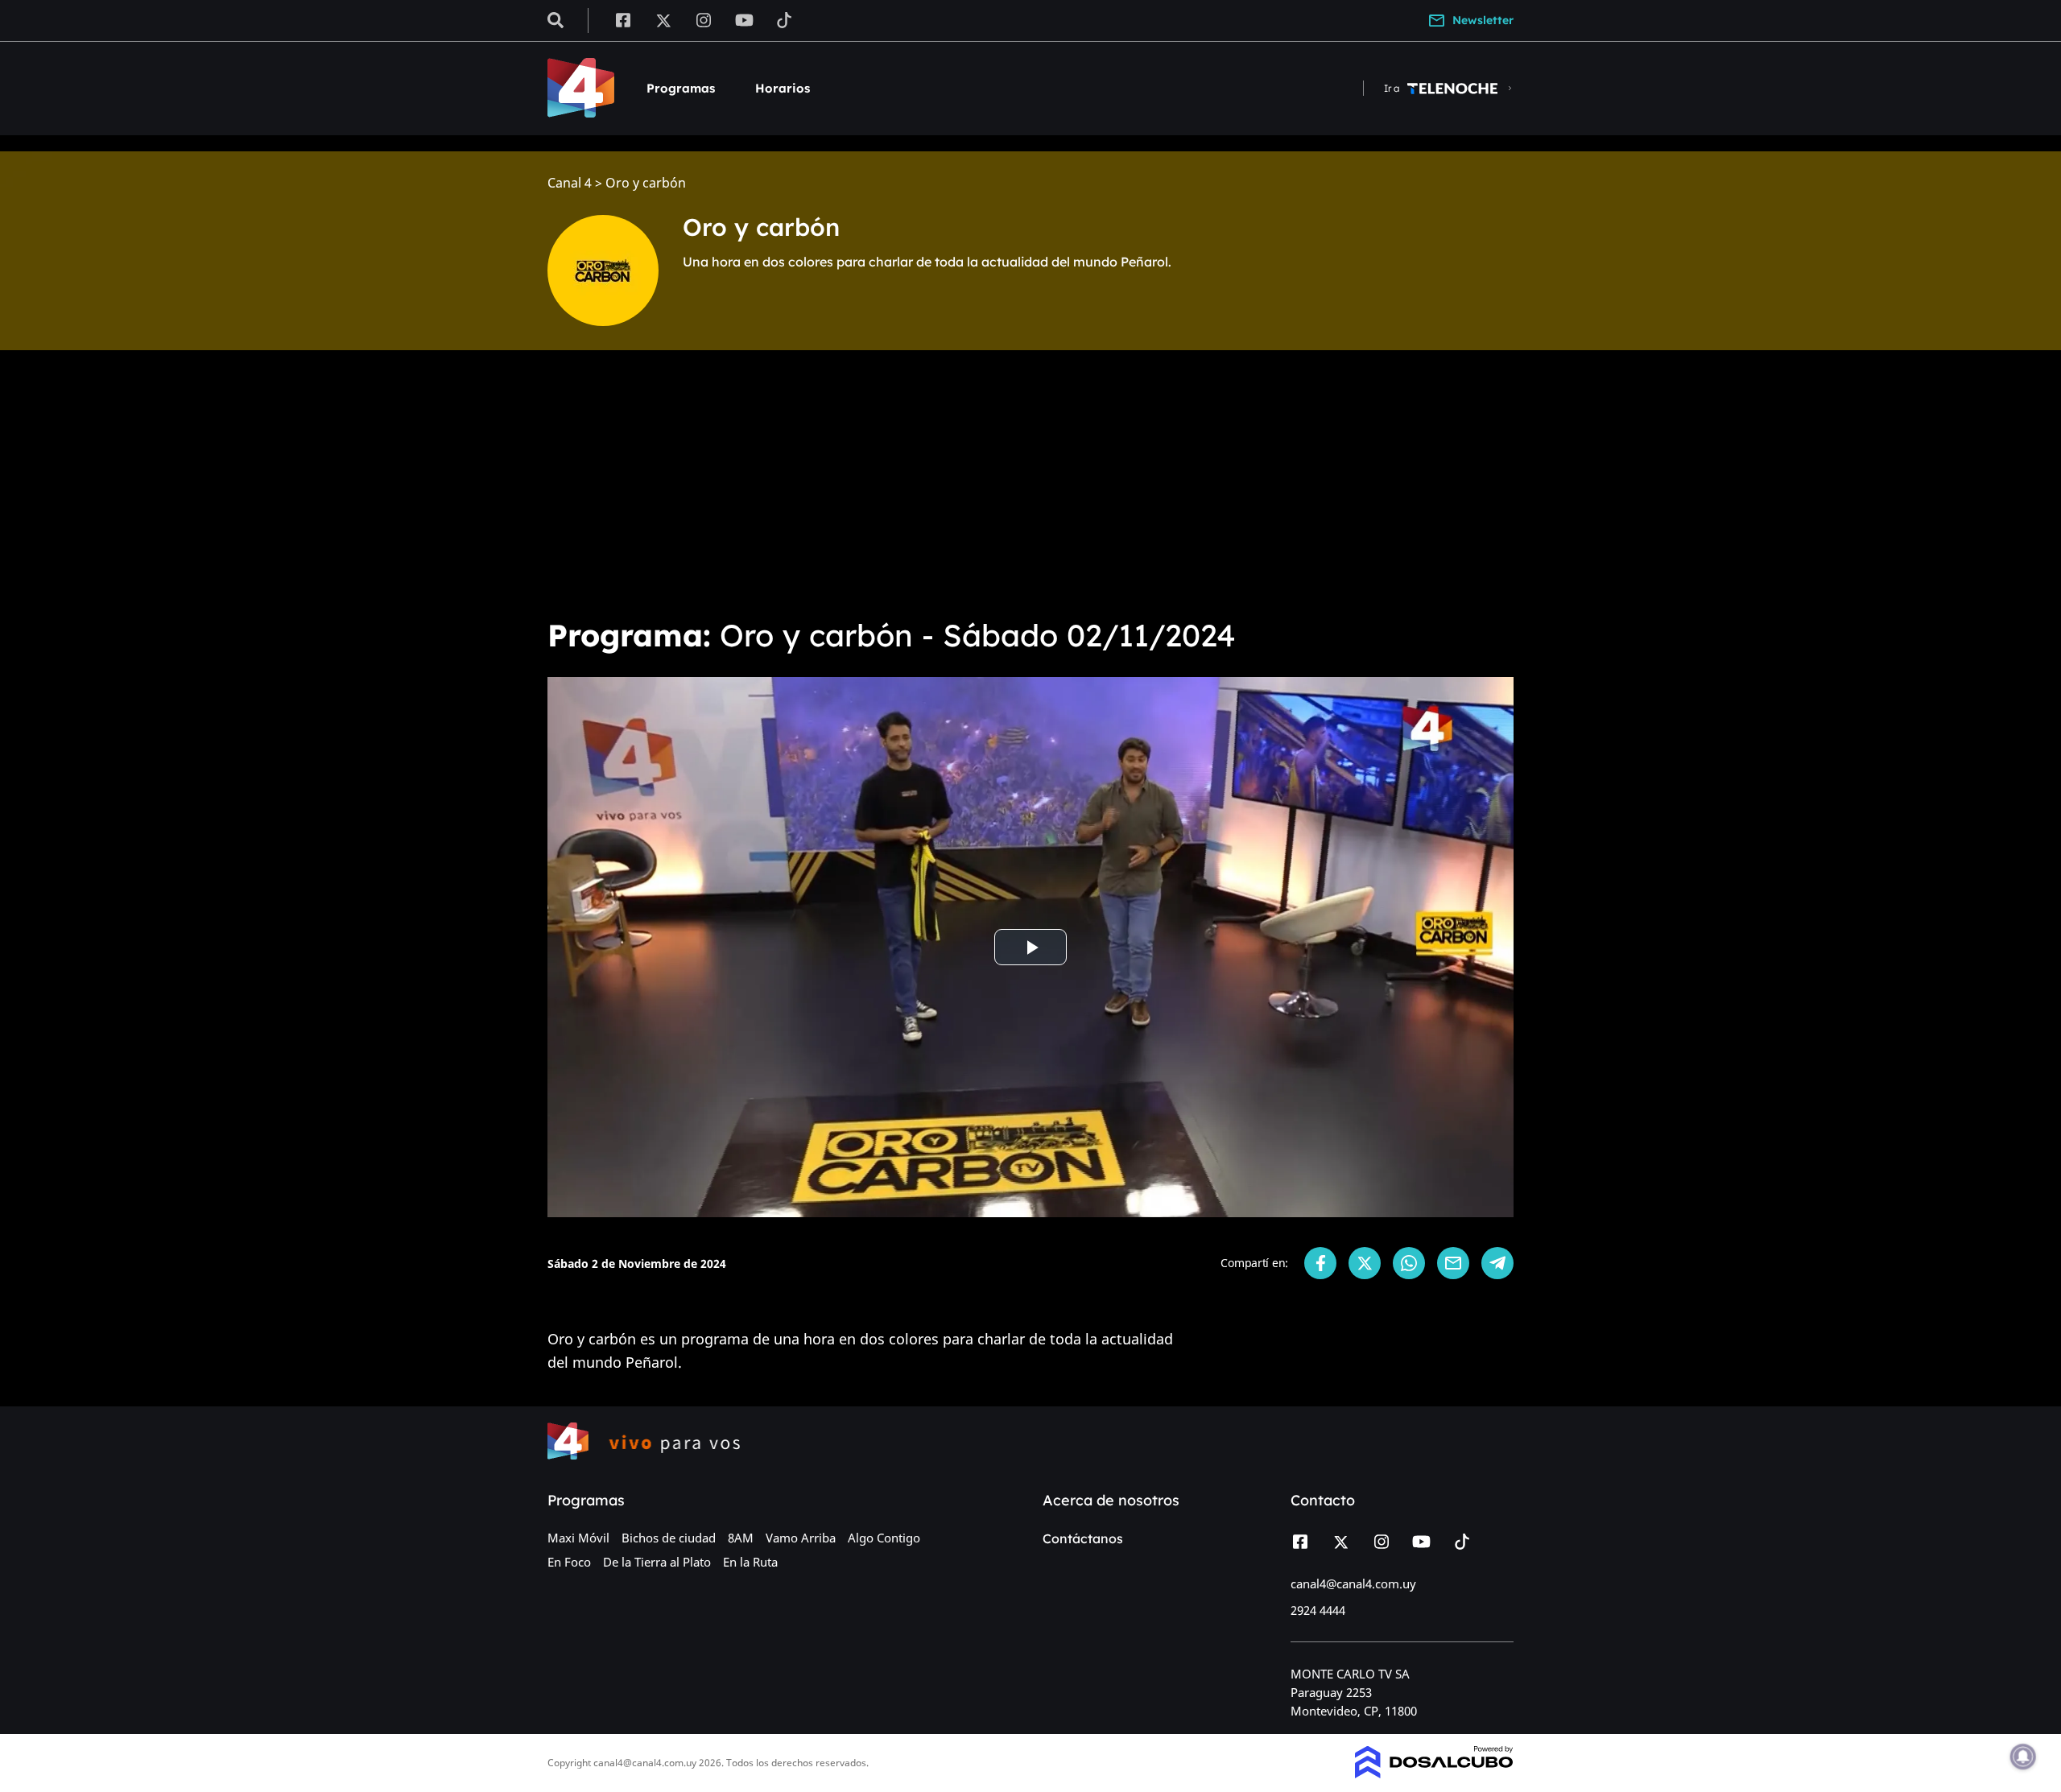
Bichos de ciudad (669, 1538)
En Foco (569, 1562)
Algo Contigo (884, 1538)
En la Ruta (750, 1562)
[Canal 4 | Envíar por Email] (1453, 1263)
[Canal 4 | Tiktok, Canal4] (785, 19)
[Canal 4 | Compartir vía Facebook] (1320, 1263)
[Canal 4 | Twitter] (663, 19)
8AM (741, 1538)
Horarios (783, 88)
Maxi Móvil (578, 1538)
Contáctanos (1083, 1538)
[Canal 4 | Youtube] (744, 19)
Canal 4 (570, 183)
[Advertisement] (1030, 483)
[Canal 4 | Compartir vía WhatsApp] (1409, 1263)
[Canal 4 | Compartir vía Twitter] (1365, 1263)
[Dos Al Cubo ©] (1434, 1773)
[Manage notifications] (2023, 1757)
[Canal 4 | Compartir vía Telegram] (1497, 1263)
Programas (681, 88)
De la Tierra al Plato (657, 1562)
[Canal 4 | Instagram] (704, 19)
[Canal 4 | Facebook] (623, 19)
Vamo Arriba (801, 1538)
